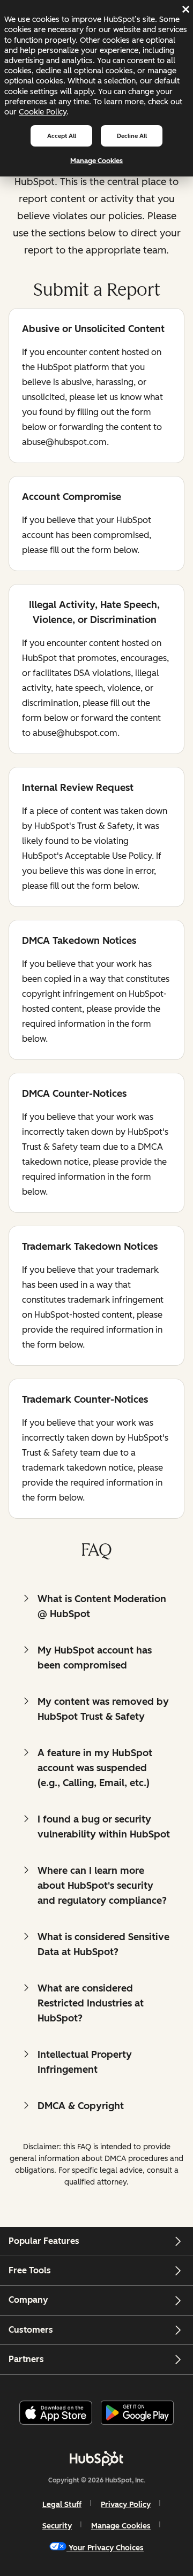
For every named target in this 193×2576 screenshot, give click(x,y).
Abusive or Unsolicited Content (93, 330)
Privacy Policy (126, 2505)
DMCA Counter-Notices (74, 1094)
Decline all (132, 136)
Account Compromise (72, 498)
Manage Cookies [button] (121, 2526)
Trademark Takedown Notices (90, 1247)
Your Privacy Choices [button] (106, 2548)
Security (57, 2526)
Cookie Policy (43, 112)
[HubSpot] (96, 2458)
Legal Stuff (62, 2505)
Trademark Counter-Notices (85, 1400)
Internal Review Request (78, 789)
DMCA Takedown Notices (79, 941)
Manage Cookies (96, 161)
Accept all (62, 136)
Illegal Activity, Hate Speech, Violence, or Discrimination (91, 612)
